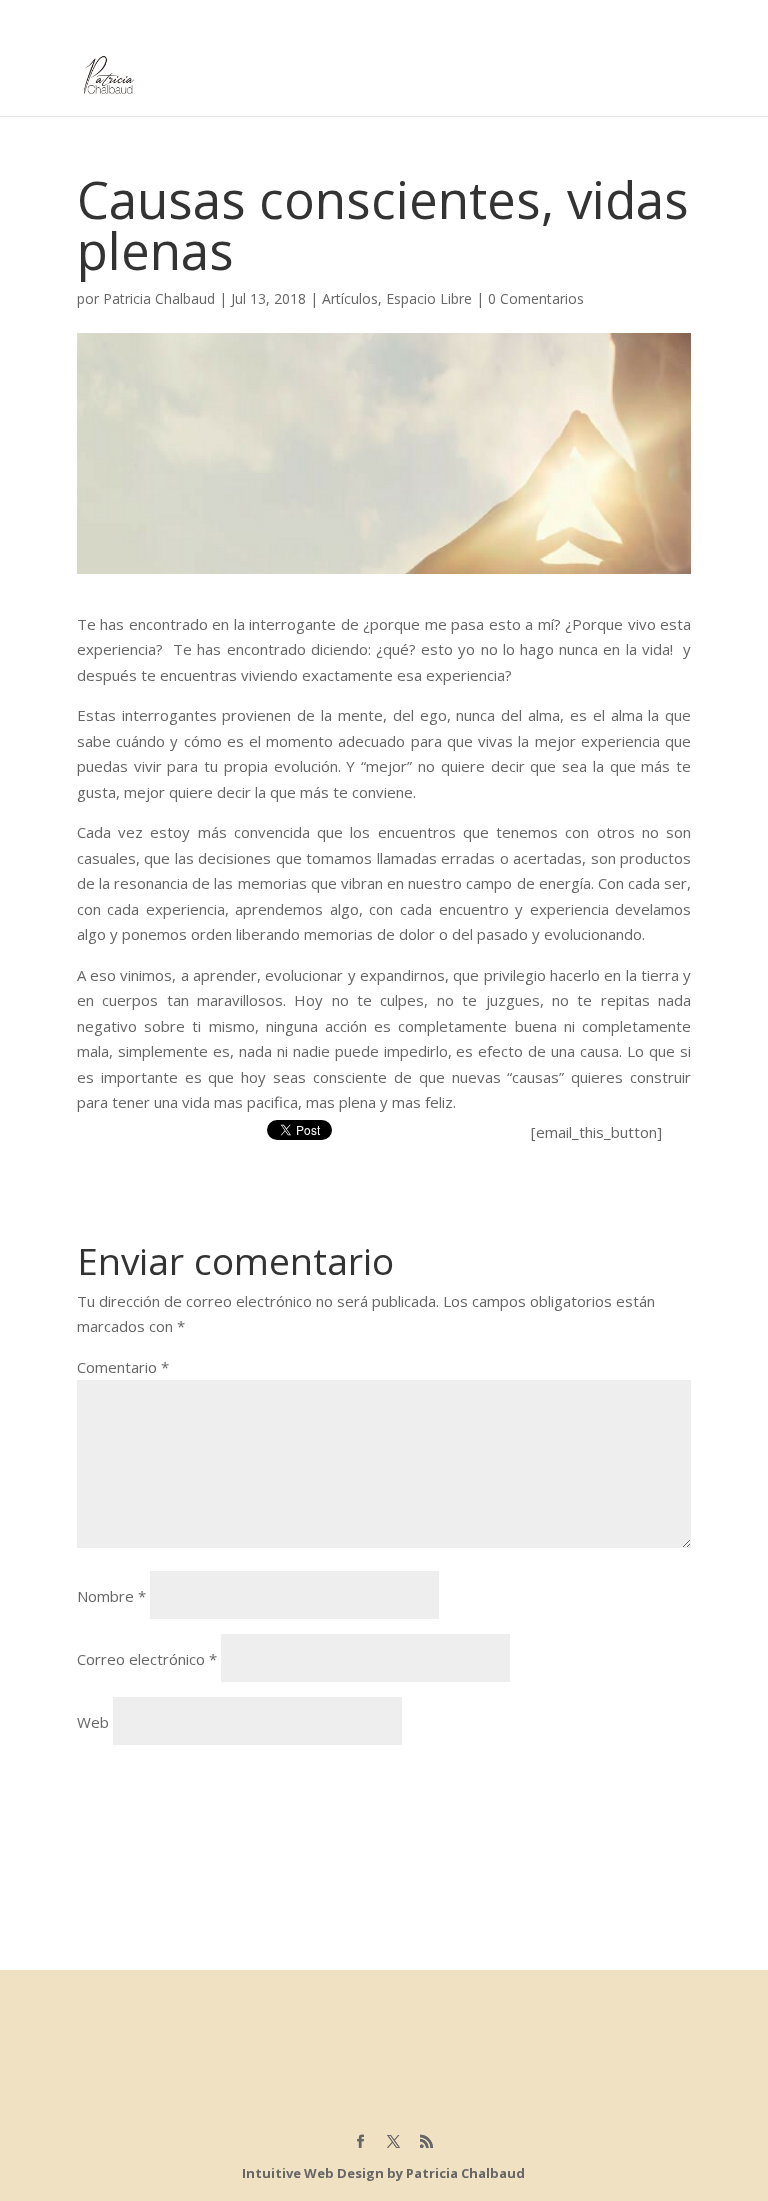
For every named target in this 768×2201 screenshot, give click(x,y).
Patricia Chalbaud (159, 298)
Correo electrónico (147, 1659)
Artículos (350, 298)
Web (93, 1722)
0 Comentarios (536, 298)
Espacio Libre (429, 298)
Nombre (111, 1596)
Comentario (123, 1367)
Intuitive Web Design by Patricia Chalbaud (383, 2173)
